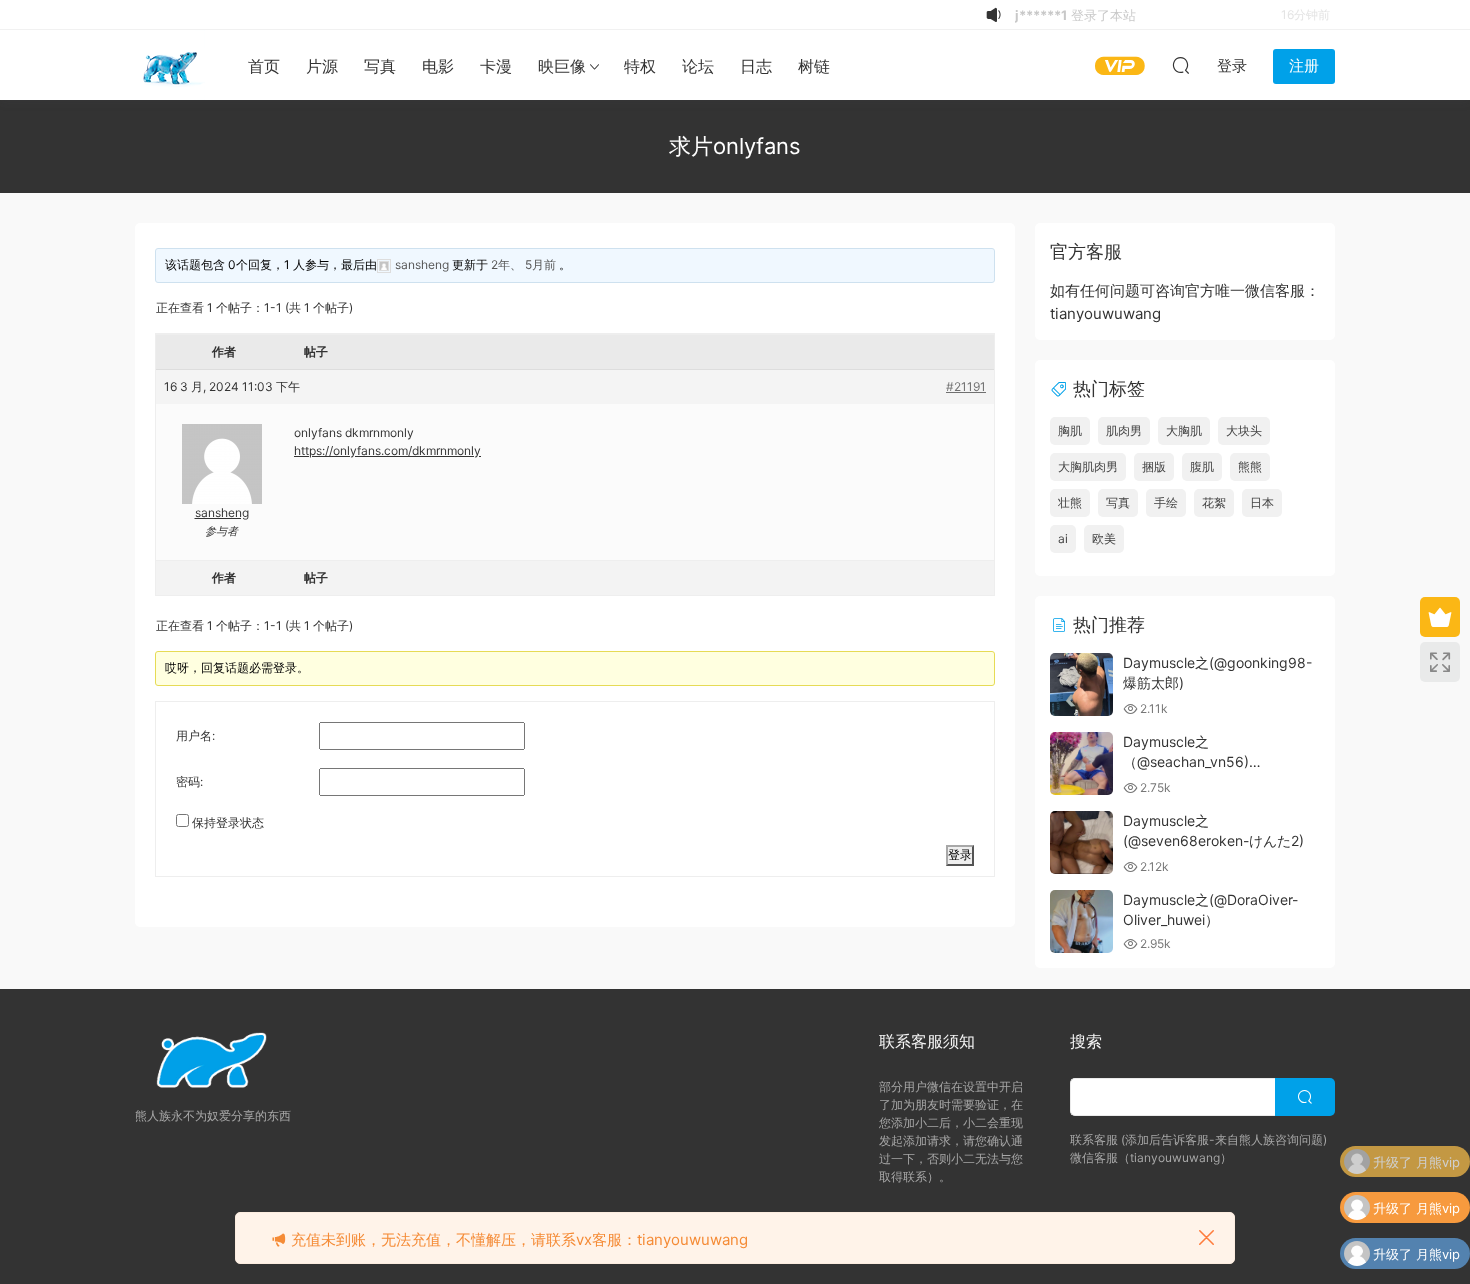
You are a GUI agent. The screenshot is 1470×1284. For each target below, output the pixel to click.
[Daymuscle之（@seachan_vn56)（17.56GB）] (1081, 763)
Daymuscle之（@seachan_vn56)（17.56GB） (1186, 761)
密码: (189, 781)
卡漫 (496, 66)
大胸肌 (1184, 430)
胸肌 (1070, 430)
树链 (814, 66)
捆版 (1154, 466)
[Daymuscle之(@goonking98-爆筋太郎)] (1081, 684)
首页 (264, 66)
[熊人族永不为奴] (170, 65)
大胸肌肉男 (1088, 466)
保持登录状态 (228, 822)
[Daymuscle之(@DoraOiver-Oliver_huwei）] (1081, 921)
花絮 (1214, 502)
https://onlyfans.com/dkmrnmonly (387, 450)
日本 (1262, 502)
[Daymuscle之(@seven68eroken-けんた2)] (1081, 842)
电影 (438, 66)
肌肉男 (1124, 430)
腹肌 (1202, 466)
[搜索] (1181, 65)
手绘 (1166, 502)
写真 (380, 66)
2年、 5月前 (523, 264)
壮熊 (1070, 502)
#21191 (966, 386)
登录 (960, 854)
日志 (756, 66)
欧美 (1104, 538)
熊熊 (1250, 466)
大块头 (1244, 430)
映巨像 (562, 66)
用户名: (195, 735)
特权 (640, 66)
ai (1063, 538)
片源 (322, 66)
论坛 (698, 66)
